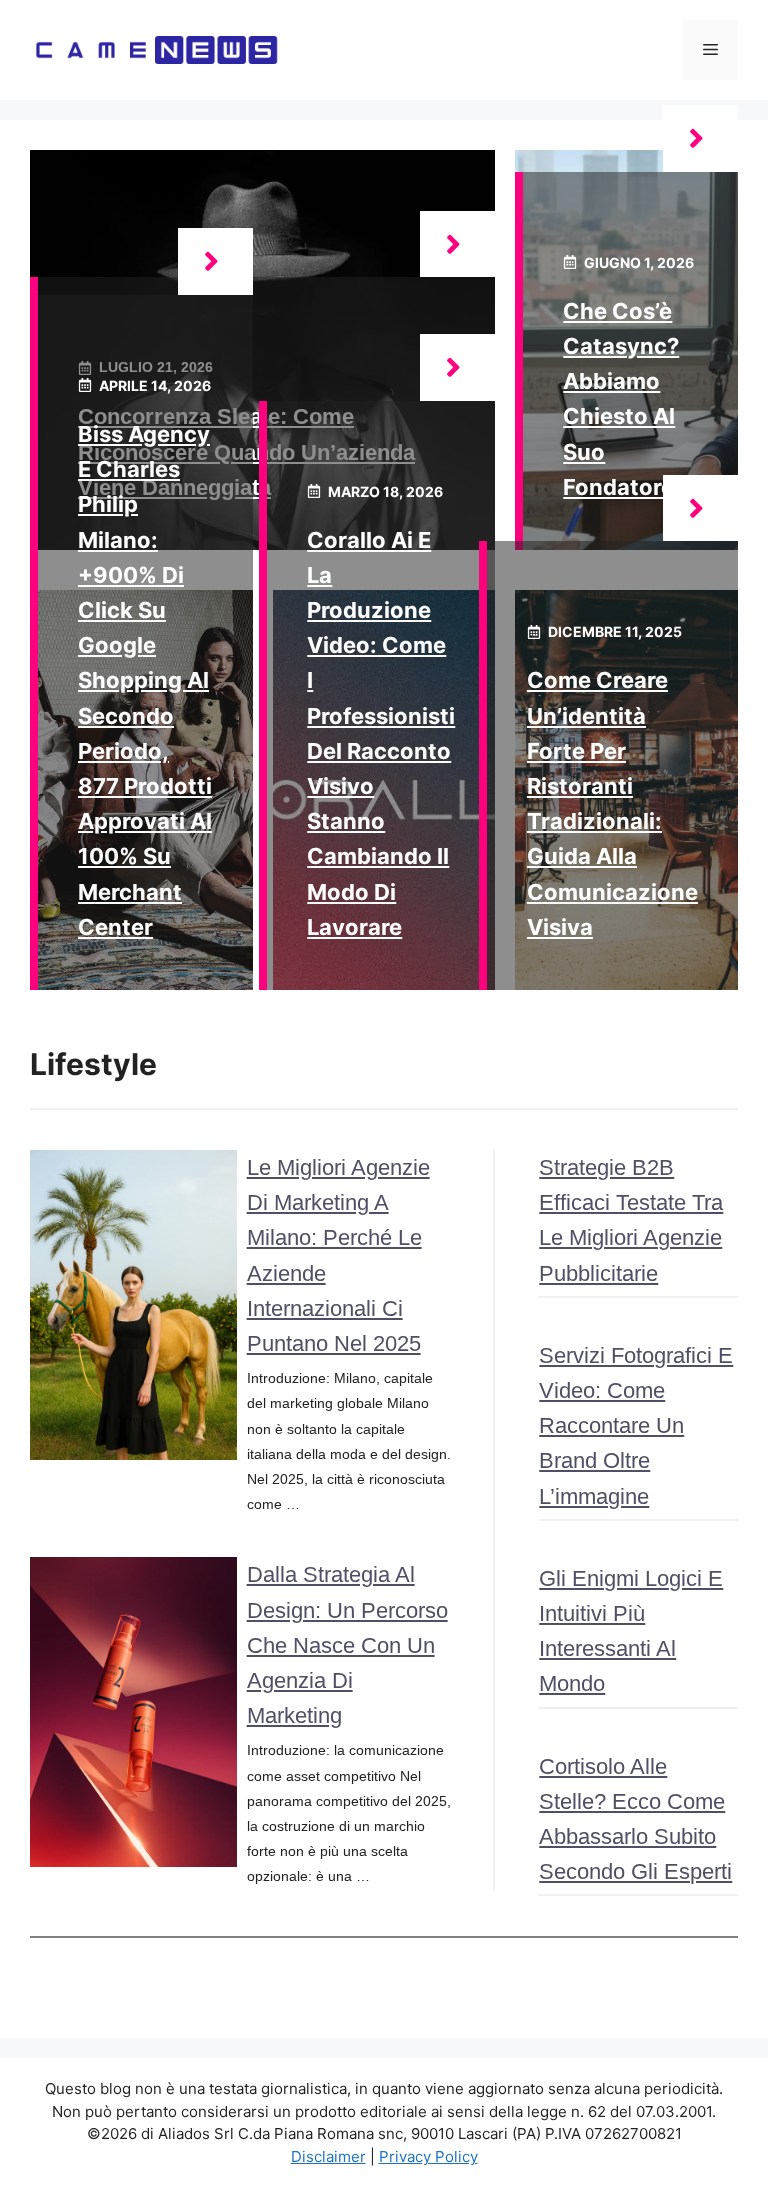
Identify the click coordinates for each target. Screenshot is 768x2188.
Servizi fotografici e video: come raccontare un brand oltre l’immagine (636, 1426)
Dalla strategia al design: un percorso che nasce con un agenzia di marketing (347, 1645)
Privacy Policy (428, 2156)
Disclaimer (328, 2156)
